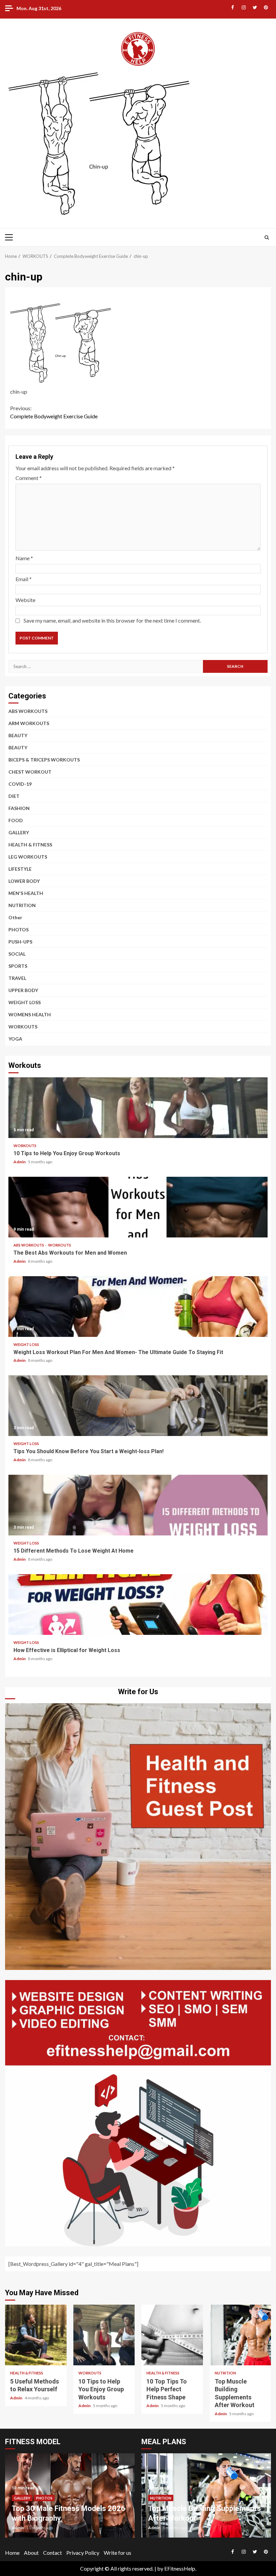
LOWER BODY (24, 881)
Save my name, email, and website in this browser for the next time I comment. (112, 620)
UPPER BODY (23, 990)
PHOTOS (19, 930)
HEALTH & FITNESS (30, 845)
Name (24, 558)
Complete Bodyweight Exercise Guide (54, 412)
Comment (29, 478)
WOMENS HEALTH (30, 1014)
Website (25, 600)
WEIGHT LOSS (25, 1002)
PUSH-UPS (20, 942)
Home (12, 2553)
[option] (70, 2499)
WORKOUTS (23, 1027)
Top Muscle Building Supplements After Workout (240, 2335)
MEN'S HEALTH (26, 893)
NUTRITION (22, 905)
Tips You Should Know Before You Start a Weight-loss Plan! (138, 1406)
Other (15, 917)
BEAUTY (18, 735)
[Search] (267, 237)
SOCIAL (17, 954)
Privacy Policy (83, 2553)
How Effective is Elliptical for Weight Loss (138, 1605)
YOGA (15, 1039)
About (31, 2553)
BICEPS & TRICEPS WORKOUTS (44, 760)
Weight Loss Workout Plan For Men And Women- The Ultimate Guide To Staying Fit (138, 1307)
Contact (53, 2553)
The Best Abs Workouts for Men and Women (138, 1207)
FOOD (16, 820)
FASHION (19, 808)
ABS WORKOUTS (28, 711)
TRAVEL (17, 978)
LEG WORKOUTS (28, 857)
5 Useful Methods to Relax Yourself (36, 2335)
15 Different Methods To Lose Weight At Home (138, 1505)
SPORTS (18, 966)
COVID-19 (20, 784)
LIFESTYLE (20, 869)
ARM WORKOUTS (29, 723)
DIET (14, 796)
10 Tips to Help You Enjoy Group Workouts (138, 1108)
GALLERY (19, 832)
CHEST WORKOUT (30, 772)
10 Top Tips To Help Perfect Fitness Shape (172, 2335)
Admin (20, 1162)
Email (24, 579)
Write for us (117, 2553)
